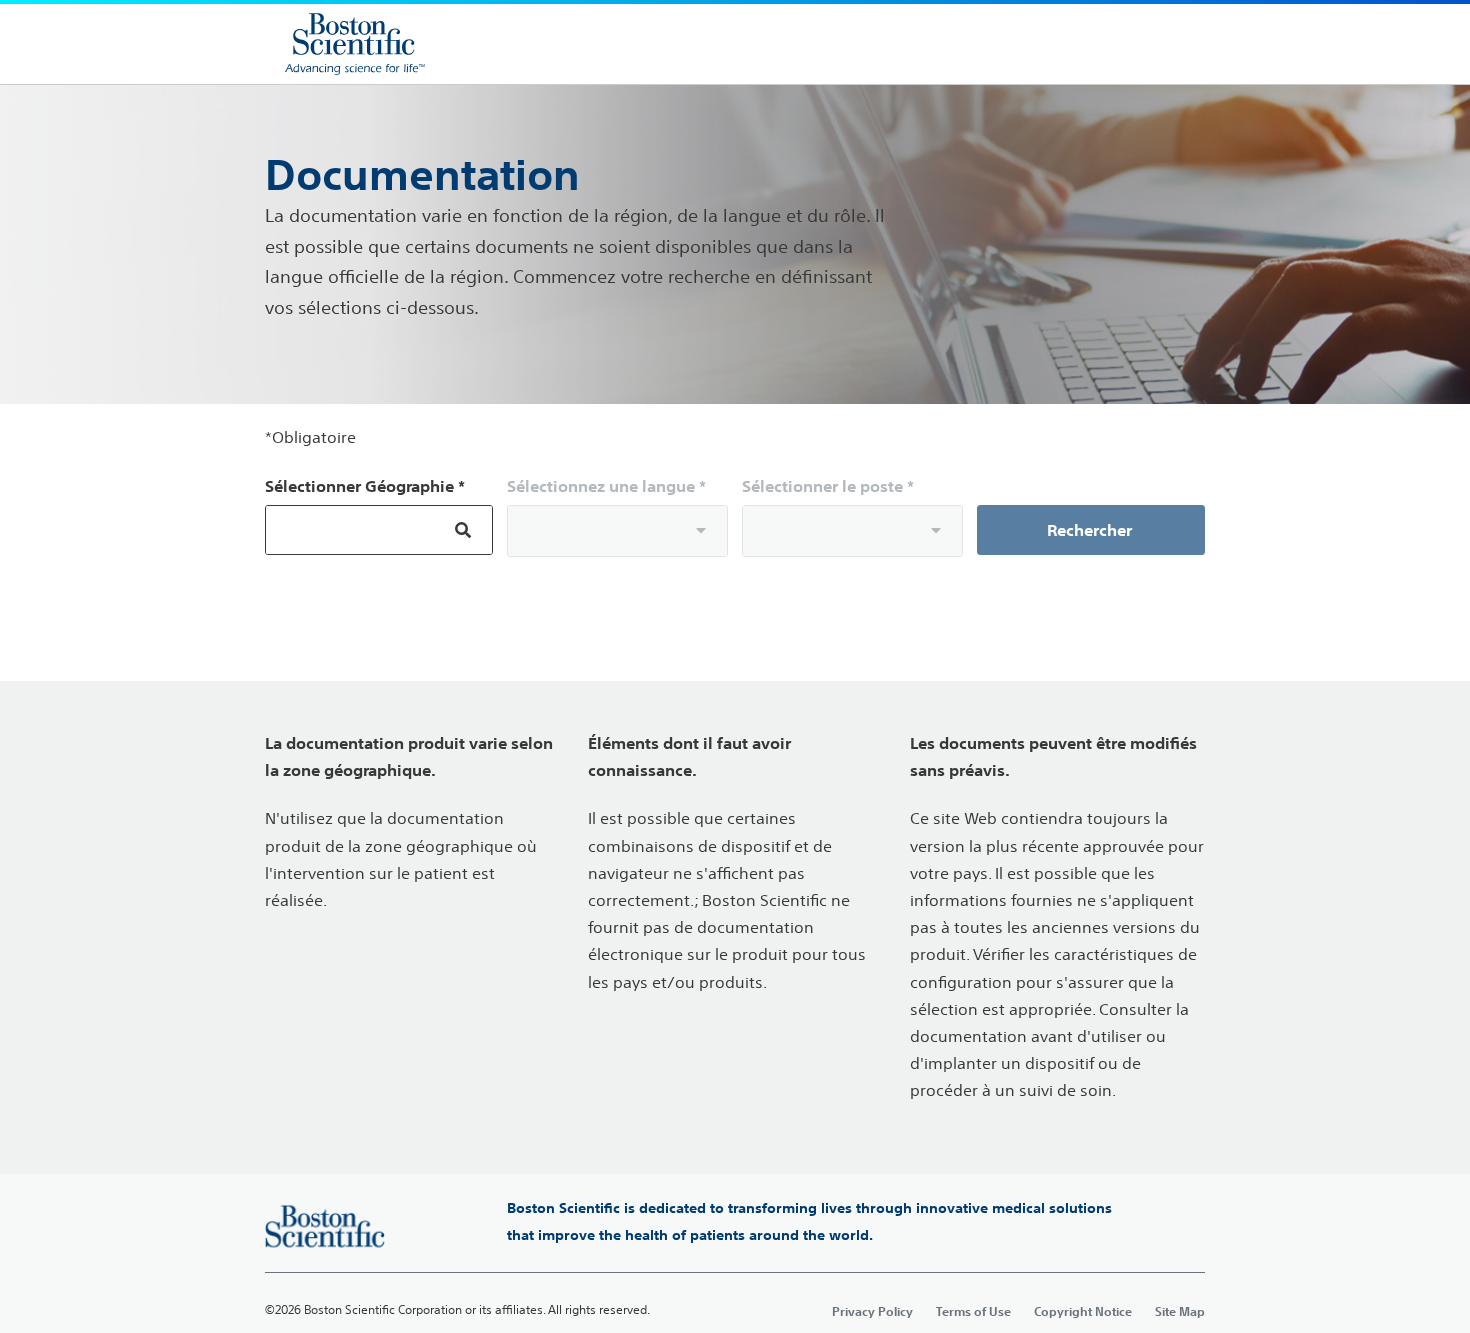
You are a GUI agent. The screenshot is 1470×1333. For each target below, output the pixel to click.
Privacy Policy (872, 1311)
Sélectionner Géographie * (365, 486)
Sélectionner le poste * (828, 486)
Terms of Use (973, 1311)
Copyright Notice (1083, 1311)
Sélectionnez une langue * (606, 486)
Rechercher (1091, 530)
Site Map (1180, 1311)
